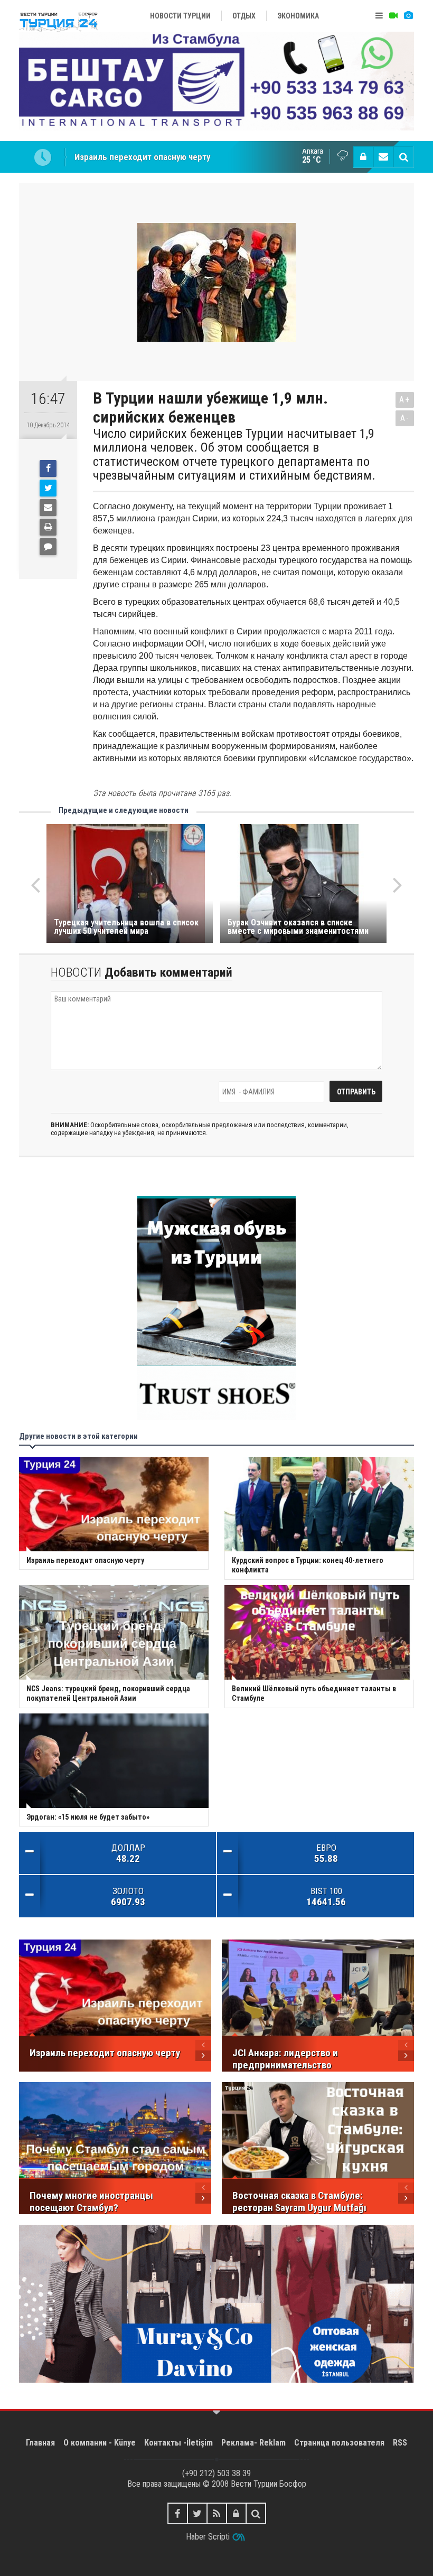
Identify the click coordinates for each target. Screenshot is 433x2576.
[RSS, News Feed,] (217, 2513)
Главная (40, 2443)
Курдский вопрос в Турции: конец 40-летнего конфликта (185, 157)
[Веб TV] (393, 16)
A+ (405, 400)
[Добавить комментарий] (48, 547)
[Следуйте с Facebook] (178, 2513)
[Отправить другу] (48, 508)
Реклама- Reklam (253, 2443)
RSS (400, 2443)
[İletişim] (383, 157)
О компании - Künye (100, 2443)
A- (405, 418)
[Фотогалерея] (408, 16)
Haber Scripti (208, 2537)
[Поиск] (403, 157)
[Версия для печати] (48, 527)
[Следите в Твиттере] (197, 2513)
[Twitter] (48, 488)
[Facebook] (48, 469)
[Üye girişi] (363, 157)
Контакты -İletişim (178, 2443)
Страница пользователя (339, 2443)
